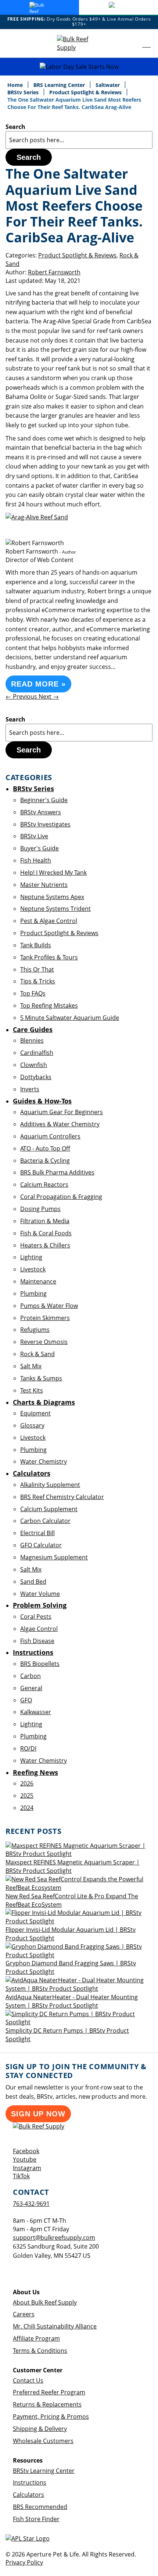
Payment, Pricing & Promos (51, 2417)
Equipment (35, 1413)
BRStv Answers (41, 812)
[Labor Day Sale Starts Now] (79, 67)
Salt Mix (31, 1366)
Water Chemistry (44, 1461)
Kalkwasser (36, 1712)
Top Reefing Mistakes (49, 1006)
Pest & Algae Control (49, 921)
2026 (27, 1783)
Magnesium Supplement (54, 1557)
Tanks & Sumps (41, 1378)
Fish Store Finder (36, 2519)
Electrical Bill (37, 1533)
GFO (26, 1700)
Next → (49, 696)
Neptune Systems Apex (52, 897)
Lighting (31, 1257)
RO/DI (28, 1748)
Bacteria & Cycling (45, 1161)
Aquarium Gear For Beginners (62, 1112)
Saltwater (108, 85)
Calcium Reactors (44, 1185)
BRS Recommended (40, 2507)
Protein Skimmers (45, 1318)
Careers (24, 2314)
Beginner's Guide (44, 800)
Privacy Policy (24, 2562)
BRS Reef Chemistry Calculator (62, 1497)
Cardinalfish (37, 1053)
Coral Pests (36, 1617)
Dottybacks (36, 1077)
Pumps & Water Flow (49, 1306)
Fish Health (36, 860)
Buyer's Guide (39, 848)
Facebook (26, 2151)
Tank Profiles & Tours (49, 957)
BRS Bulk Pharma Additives (57, 1172)
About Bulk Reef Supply (45, 2302)
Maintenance (38, 1281)
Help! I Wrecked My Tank (53, 873)
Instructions (30, 2482)
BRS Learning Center (60, 85)
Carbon (30, 1676)
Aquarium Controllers (50, 1136)
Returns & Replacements (47, 2404)
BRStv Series (24, 92)
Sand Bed (33, 1582)
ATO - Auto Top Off (45, 1148)
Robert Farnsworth (54, 272)
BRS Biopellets (40, 1664)
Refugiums (35, 1330)
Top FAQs (33, 993)
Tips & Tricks (38, 981)
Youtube (25, 2159)
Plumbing (33, 1294)
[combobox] (79, 140)
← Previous (22, 696)
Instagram (27, 2168)
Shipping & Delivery (40, 2429)
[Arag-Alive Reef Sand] (37, 517)
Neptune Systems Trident (55, 909)
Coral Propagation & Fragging (61, 1197)
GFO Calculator (41, 1545)
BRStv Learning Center (44, 2471)
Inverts (30, 1089)
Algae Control (39, 1629)
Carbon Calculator (45, 1521)
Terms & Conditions (40, 2351)
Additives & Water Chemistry (60, 1124)
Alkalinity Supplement (50, 1485)
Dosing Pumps (40, 1209)
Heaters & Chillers (45, 1245)
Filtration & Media (45, 1221)
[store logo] (79, 43)
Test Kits (32, 1390)
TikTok (21, 2176)
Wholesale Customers (43, 2441)
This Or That (37, 969)
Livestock (33, 1269)
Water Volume (40, 1594)
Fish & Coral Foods (46, 1233)
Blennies (32, 1040)
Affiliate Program (36, 2338)
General (31, 1688)
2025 (27, 1796)
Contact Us (28, 2380)
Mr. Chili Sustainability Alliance (55, 2326)
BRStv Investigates (45, 824)
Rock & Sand (37, 1354)
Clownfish (34, 1065)
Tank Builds (36, 945)
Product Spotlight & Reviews (86, 92)
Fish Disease (37, 1641)
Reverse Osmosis (44, 1342)
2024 (27, 1808)
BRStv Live (34, 836)
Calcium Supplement (49, 1509)
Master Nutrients (44, 885)
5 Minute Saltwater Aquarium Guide (70, 1018)
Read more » (38, 684)
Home (16, 85)
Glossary (32, 1425)
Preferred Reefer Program (49, 2392)
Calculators (28, 2495)
